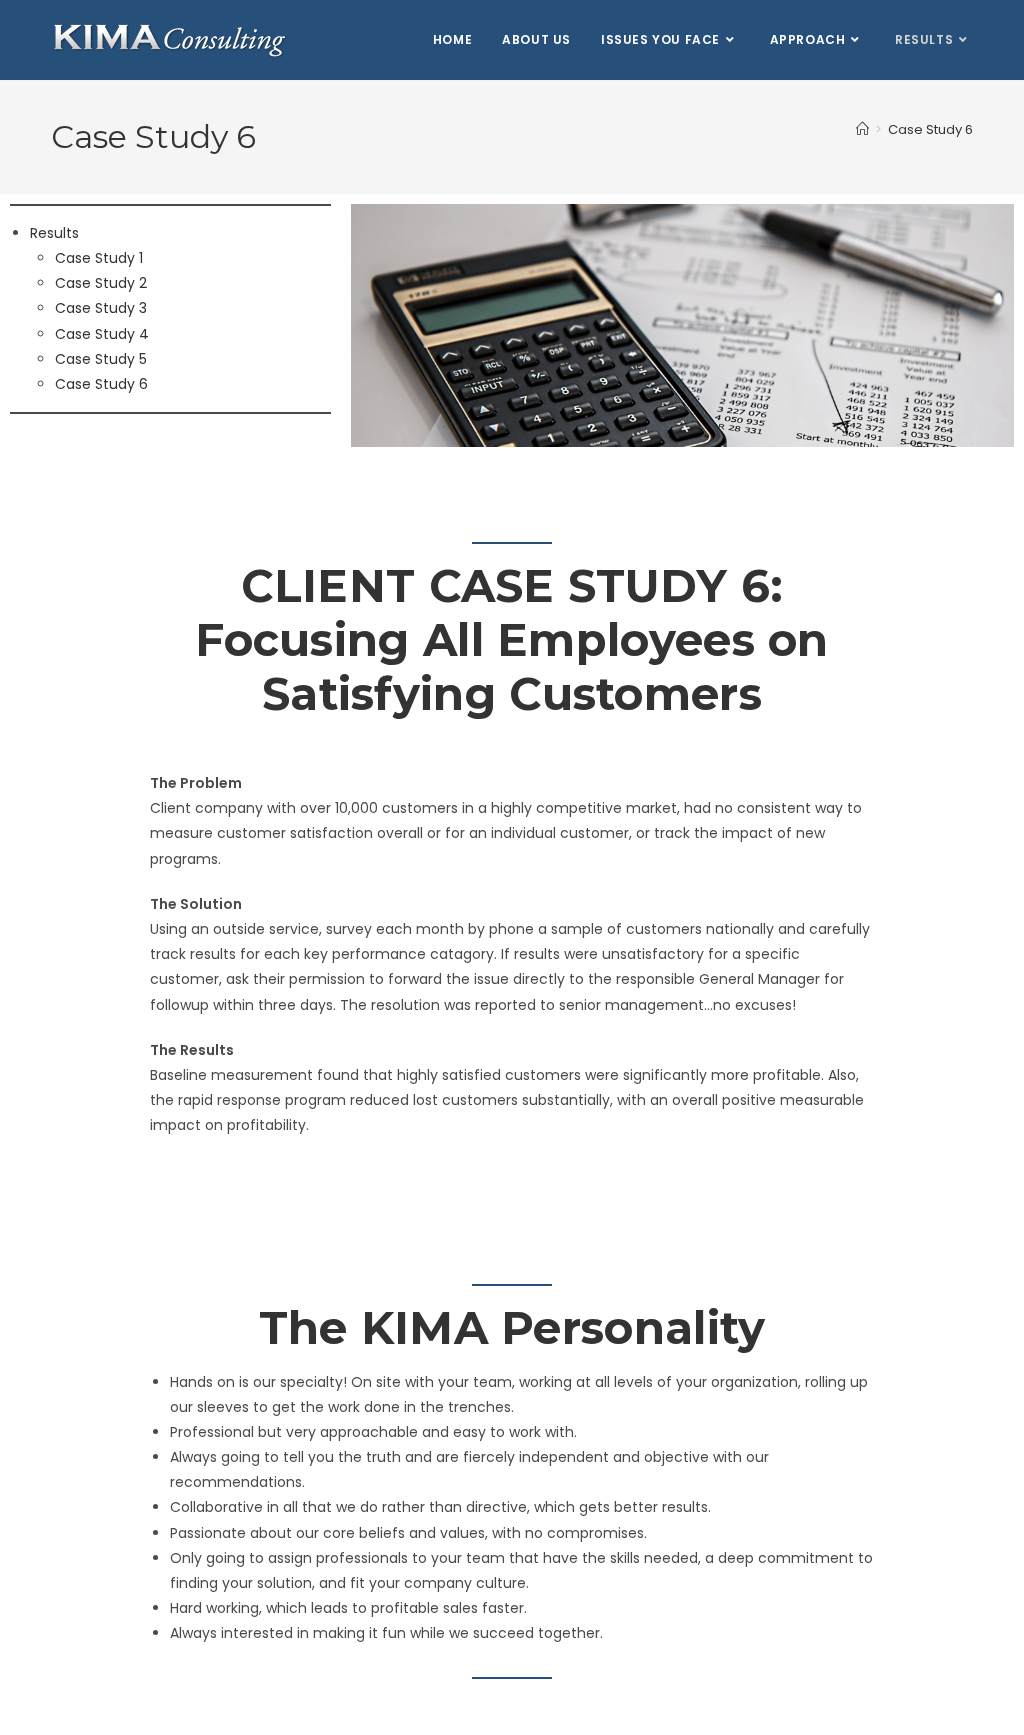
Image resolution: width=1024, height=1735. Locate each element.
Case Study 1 (99, 258)
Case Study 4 (102, 334)
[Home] (862, 129)
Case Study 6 (930, 129)
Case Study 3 (101, 308)
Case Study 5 (101, 359)
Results (54, 233)
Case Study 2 (101, 283)
